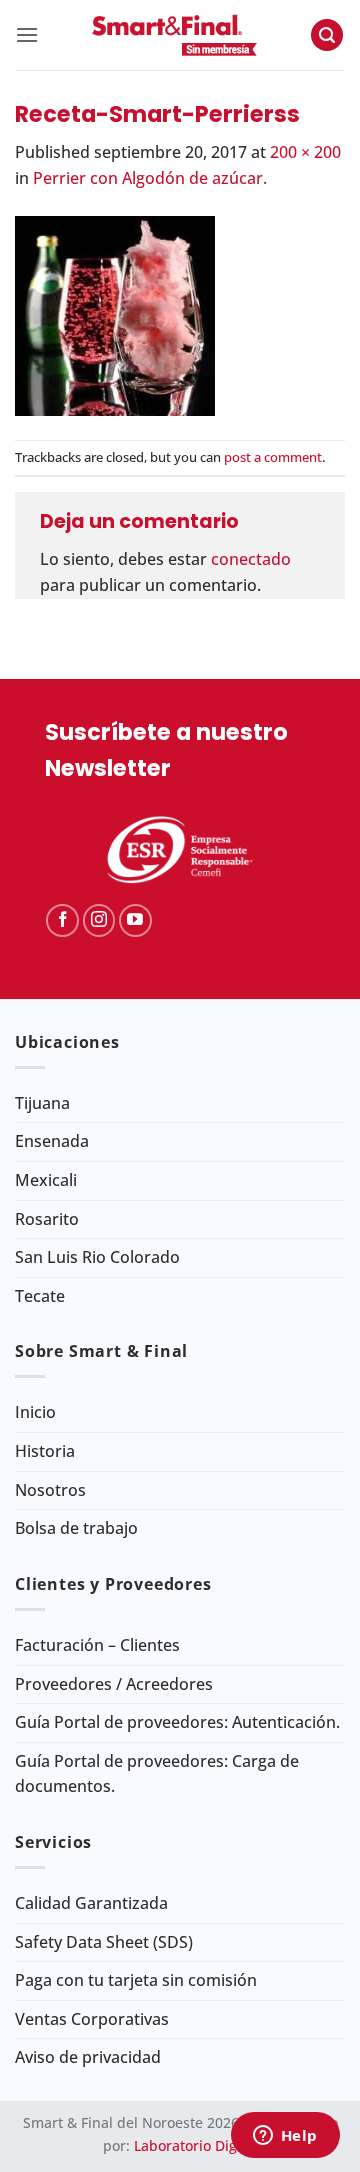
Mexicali (46, 1180)
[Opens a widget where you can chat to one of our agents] (285, 2137)
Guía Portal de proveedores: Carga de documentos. (157, 1774)
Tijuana (42, 1103)
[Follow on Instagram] (99, 920)
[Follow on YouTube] (135, 920)
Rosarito (47, 1219)
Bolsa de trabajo (76, 1528)
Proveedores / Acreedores (114, 1684)
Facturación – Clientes (97, 1645)
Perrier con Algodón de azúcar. (150, 178)
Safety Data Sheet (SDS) (104, 1942)
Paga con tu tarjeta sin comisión (136, 1980)
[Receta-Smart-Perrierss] (115, 314)
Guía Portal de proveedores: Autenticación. (177, 1722)
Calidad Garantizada (91, 1903)
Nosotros (50, 1490)
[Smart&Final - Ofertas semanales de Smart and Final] (174, 35)
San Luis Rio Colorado (97, 1257)
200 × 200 (305, 152)
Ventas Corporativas (92, 2019)
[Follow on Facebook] (62, 920)
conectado (251, 559)
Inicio (35, 1412)
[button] (27, 34)
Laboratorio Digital (196, 2145)
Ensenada (52, 1141)
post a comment (273, 457)
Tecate (40, 1296)
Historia (45, 1451)
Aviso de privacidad (88, 2057)
